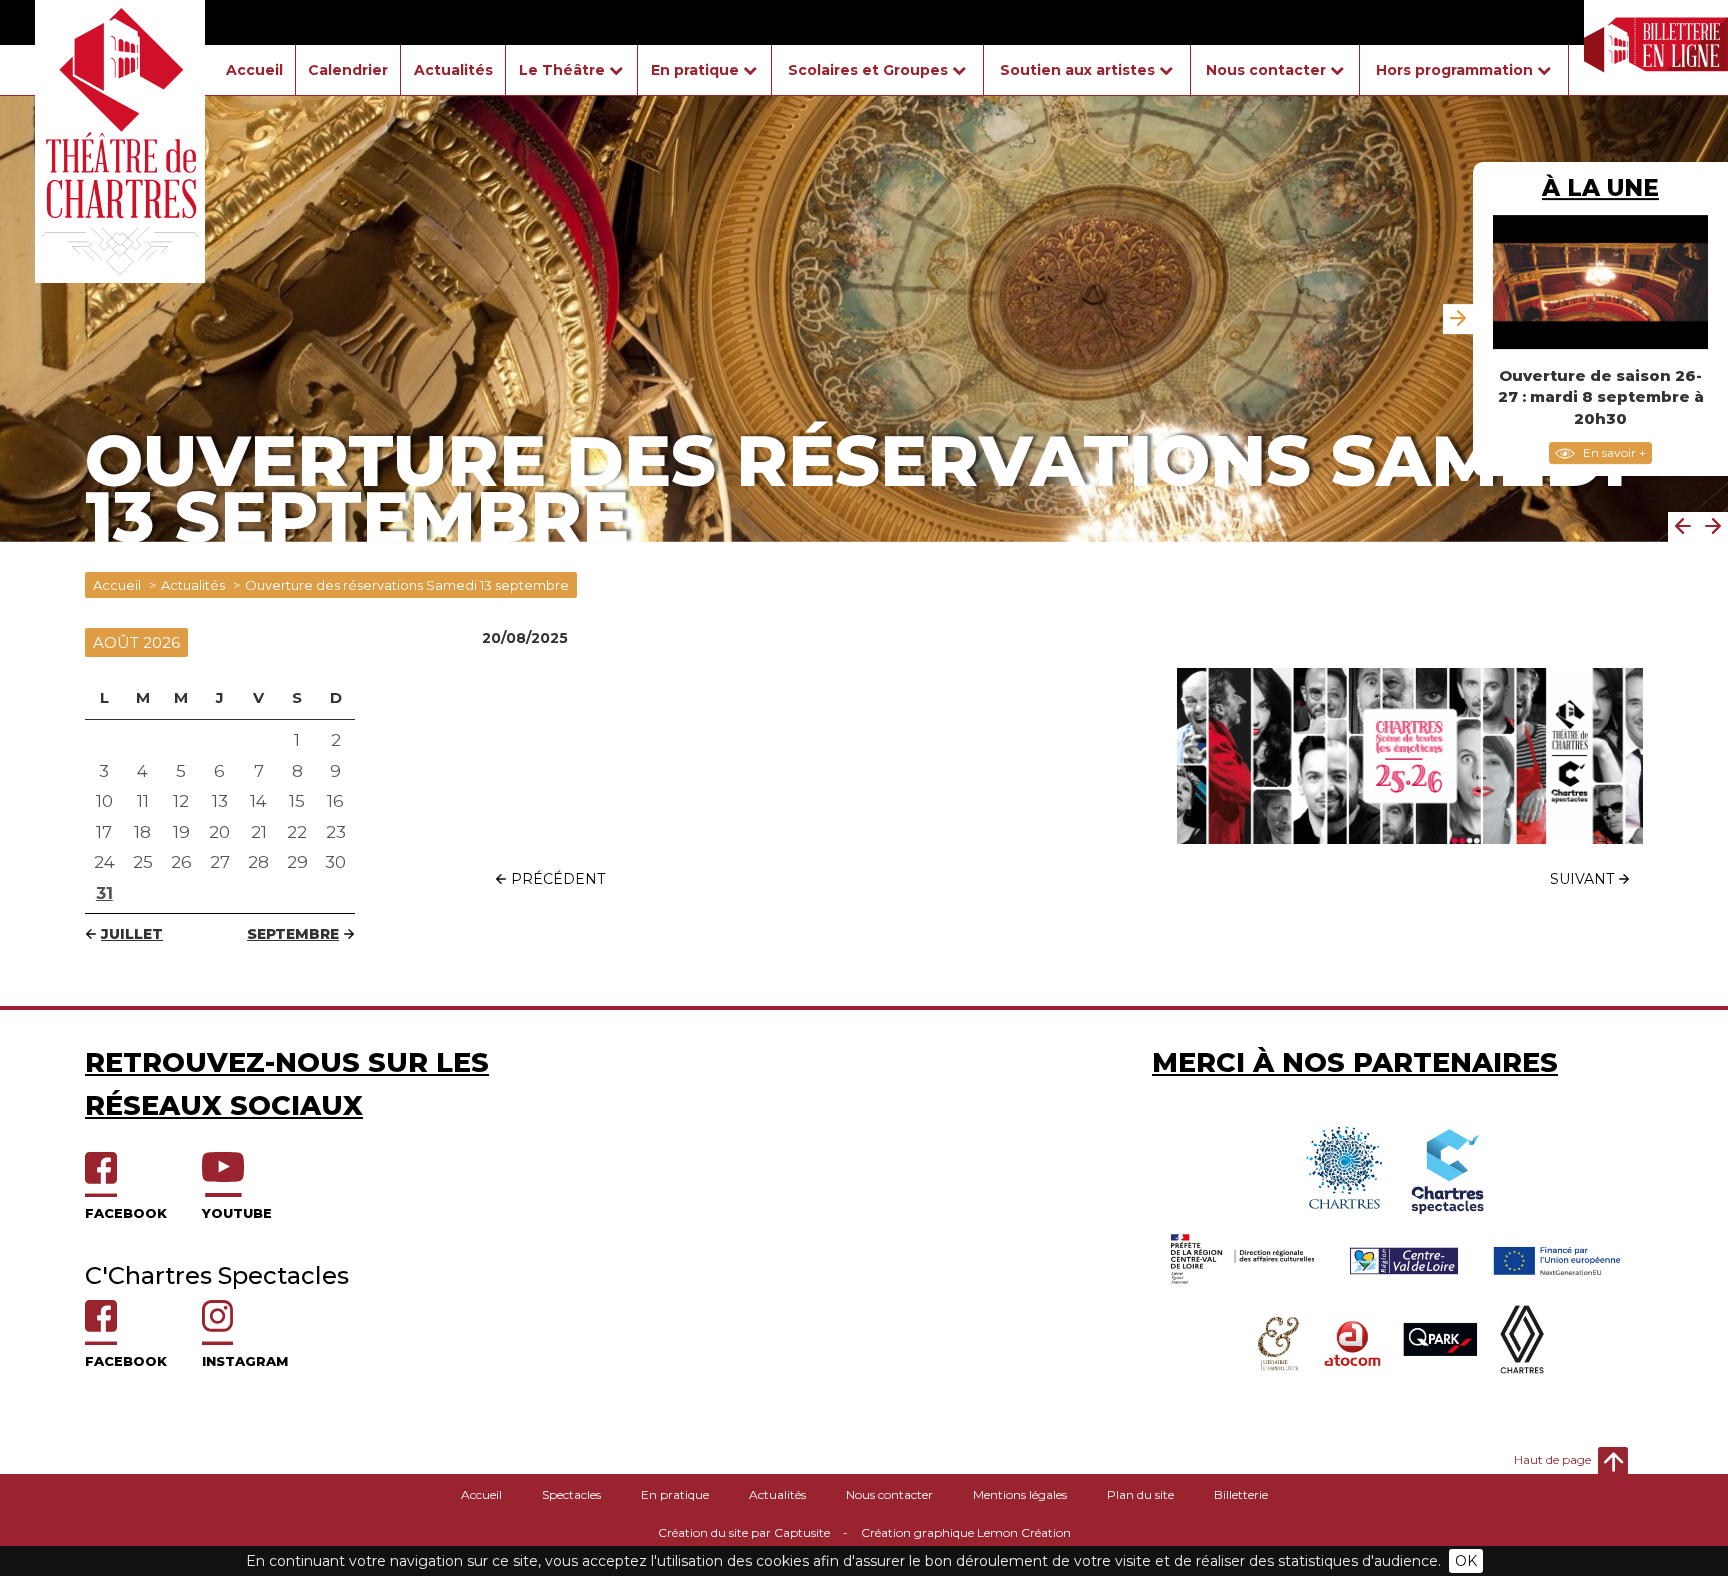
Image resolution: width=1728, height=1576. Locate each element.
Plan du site (1140, 1494)
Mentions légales (1020, 1494)
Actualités (453, 70)
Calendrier (348, 70)
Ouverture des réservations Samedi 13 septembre (407, 585)
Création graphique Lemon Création (966, 1532)
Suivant (1582, 879)
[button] (1683, 527)
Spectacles (571, 1494)
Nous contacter (889, 1494)
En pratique (675, 1494)
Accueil (254, 70)
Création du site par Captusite (744, 1532)
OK (1466, 1561)
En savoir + (1613, 452)
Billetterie (1241, 1494)
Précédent (558, 879)
